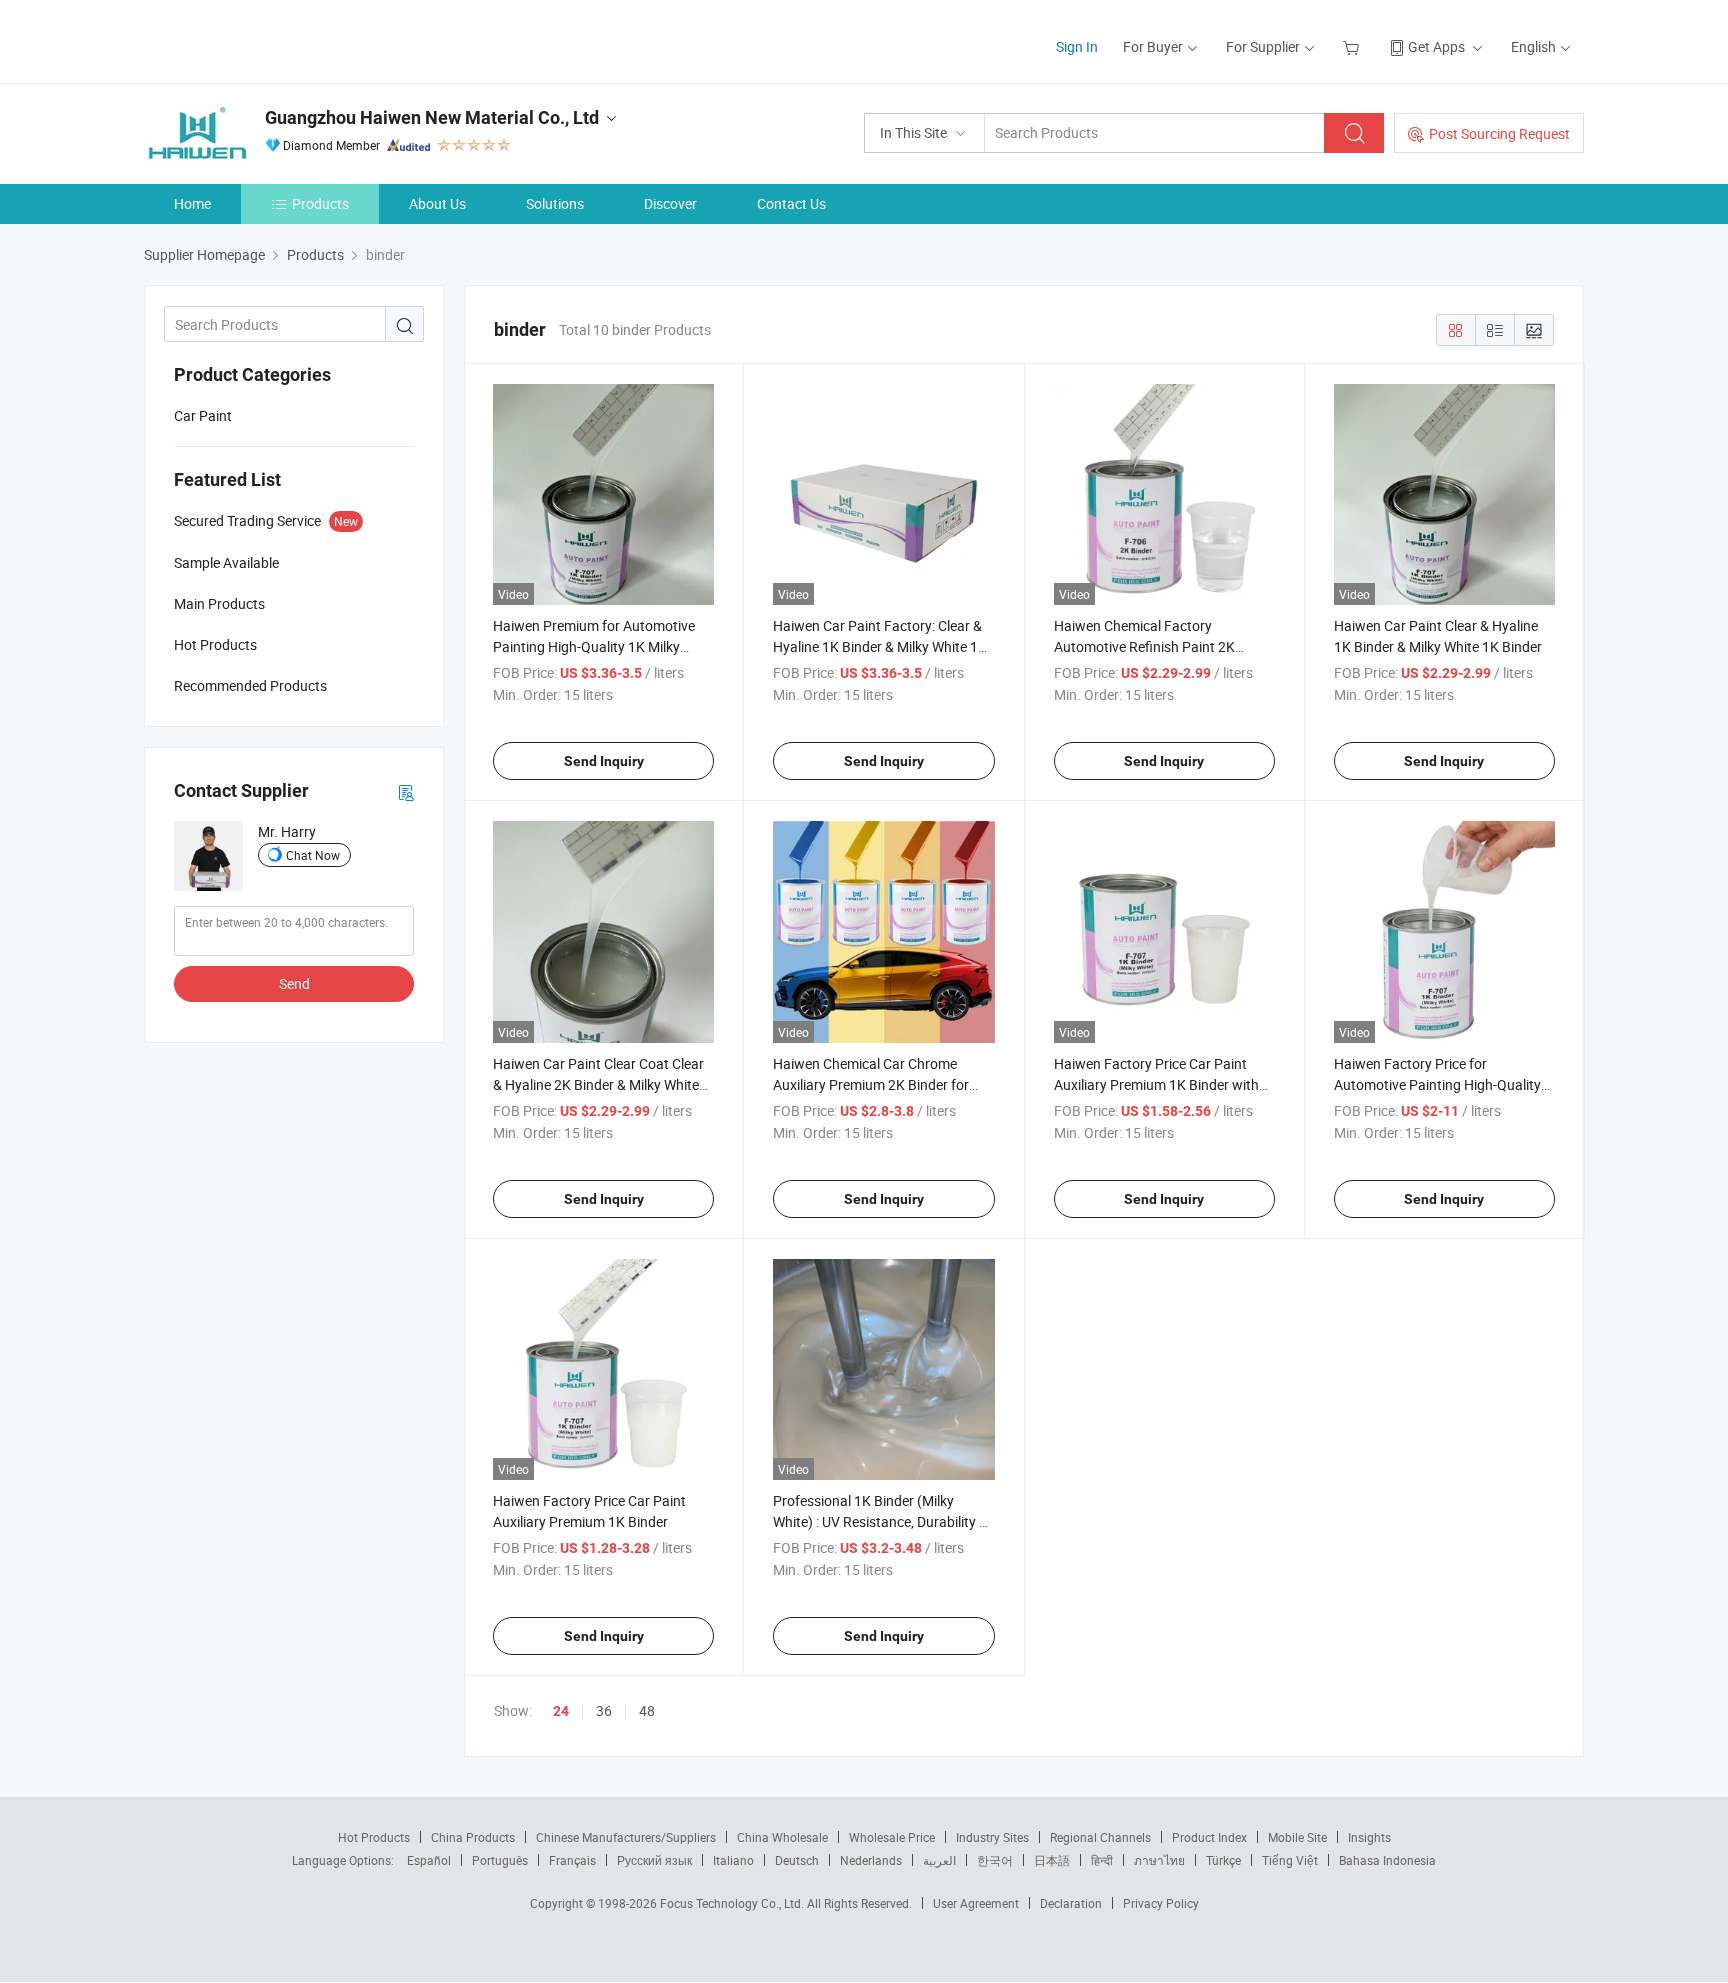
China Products (473, 1837)
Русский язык (654, 1860)
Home (192, 203)
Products (320, 203)
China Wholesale (782, 1837)
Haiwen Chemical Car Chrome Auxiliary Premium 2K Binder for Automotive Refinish (871, 1084)
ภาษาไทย (1159, 1860)
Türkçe (1223, 1860)
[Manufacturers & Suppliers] (272, 39)
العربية (939, 1860)
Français (572, 1860)
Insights (1369, 1837)
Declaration (1071, 1903)
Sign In (1077, 46)
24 (561, 1711)
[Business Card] (406, 791)
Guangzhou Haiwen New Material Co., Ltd (432, 117)
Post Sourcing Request (1499, 133)
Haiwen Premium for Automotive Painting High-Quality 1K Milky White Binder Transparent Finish (594, 646)
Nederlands (871, 1860)
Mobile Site (1297, 1837)
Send (294, 983)
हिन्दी (1102, 1860)
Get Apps (1436, 46)
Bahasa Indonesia (1387, 1860)
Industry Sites (992, 1837)
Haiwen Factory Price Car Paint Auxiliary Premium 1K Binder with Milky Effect (1156, 1084)
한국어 (995, 1860)
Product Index (1209, 1837)
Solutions (555, 203)
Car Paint (203, 415)
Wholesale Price (892, 1837)
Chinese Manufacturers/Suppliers (626, 1837)
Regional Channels (1100, 1837)
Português (500, 1860)
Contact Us (791, 203)
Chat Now (313, 855)
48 (647, 1710)
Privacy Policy (1161, 1903)
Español (429, 1860)
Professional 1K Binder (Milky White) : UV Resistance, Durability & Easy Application (880, 1521)
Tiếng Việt (1290, 1860)
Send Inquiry (604, 761)
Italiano (733, 1860)
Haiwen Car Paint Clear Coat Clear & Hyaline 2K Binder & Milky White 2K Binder (598, 1084)
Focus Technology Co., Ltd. (733, 1903)
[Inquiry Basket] (1353, 46)
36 (604, 1710)
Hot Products (374, 1837)
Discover (670, 203)
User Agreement (976, 1903)
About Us (437, 203)
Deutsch (797, 1860)
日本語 (1052, 1860)
